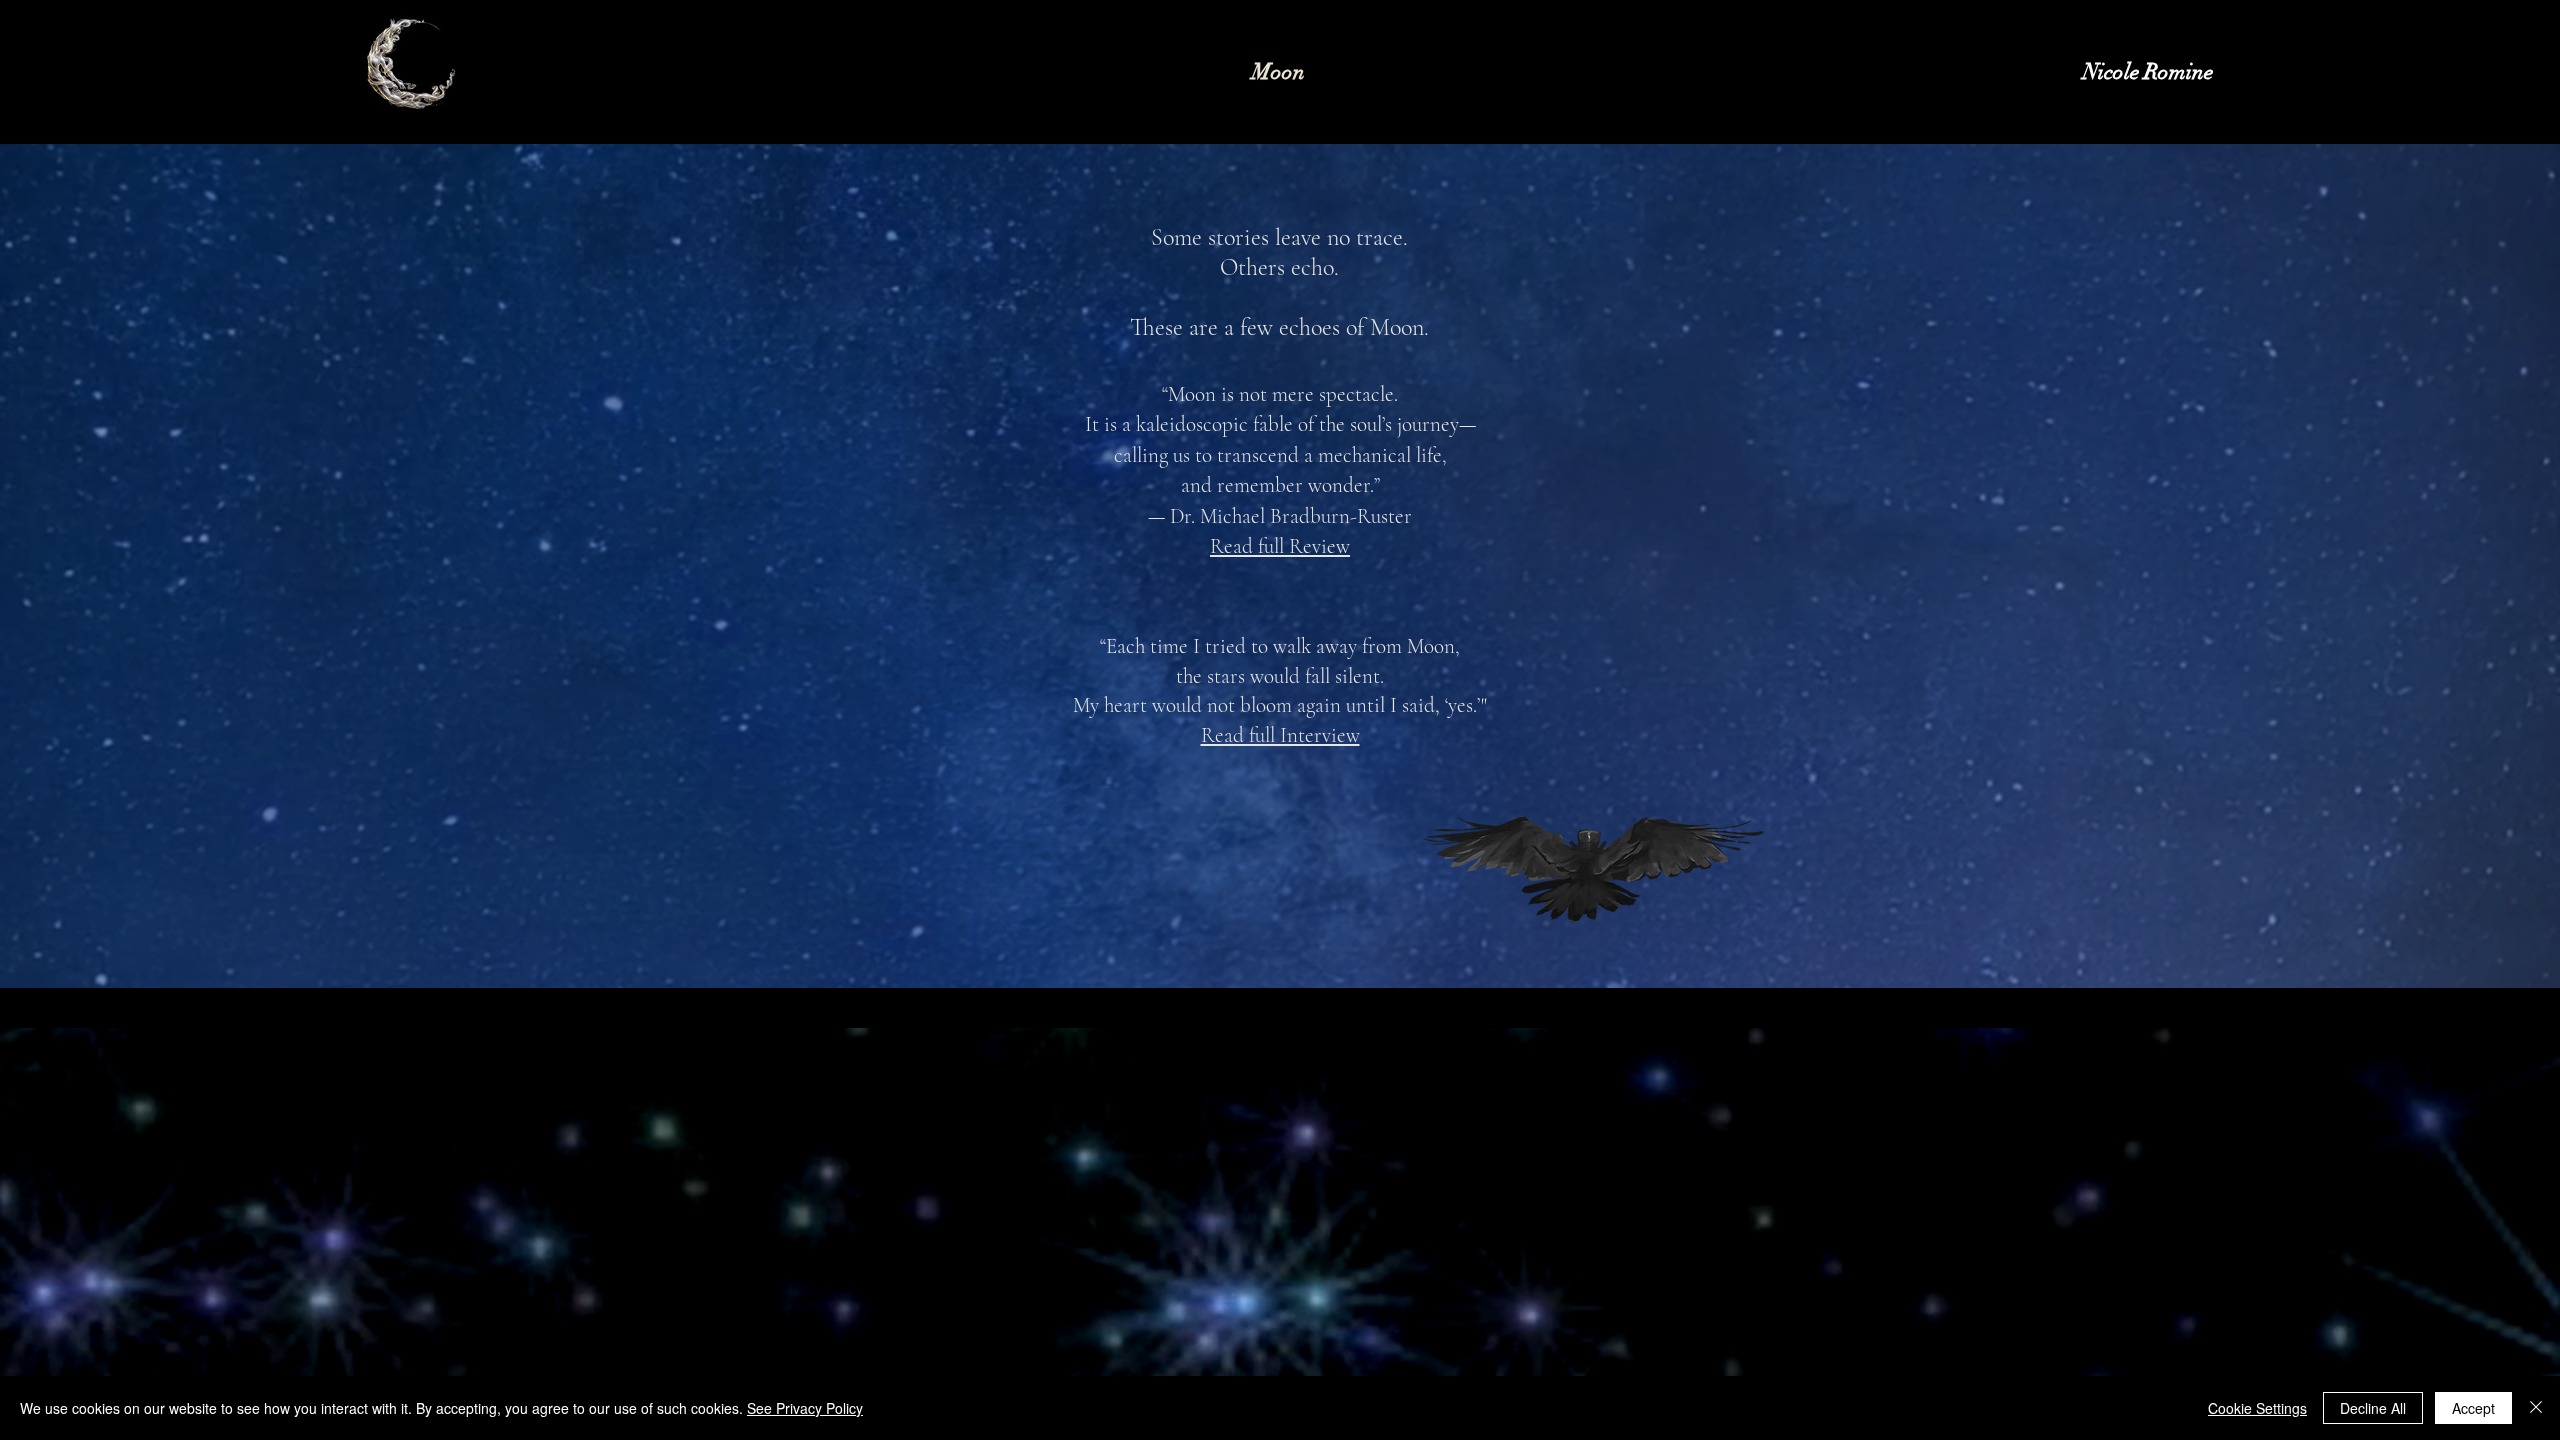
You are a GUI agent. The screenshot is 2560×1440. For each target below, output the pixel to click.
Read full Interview (1280, 735)
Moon (1278, 71)
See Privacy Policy (805, 1408)
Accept (2473, 1408)
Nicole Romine (2148, 71)
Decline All (2373, 1408)
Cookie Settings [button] (2257, 1408)
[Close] (2536, 1408)
